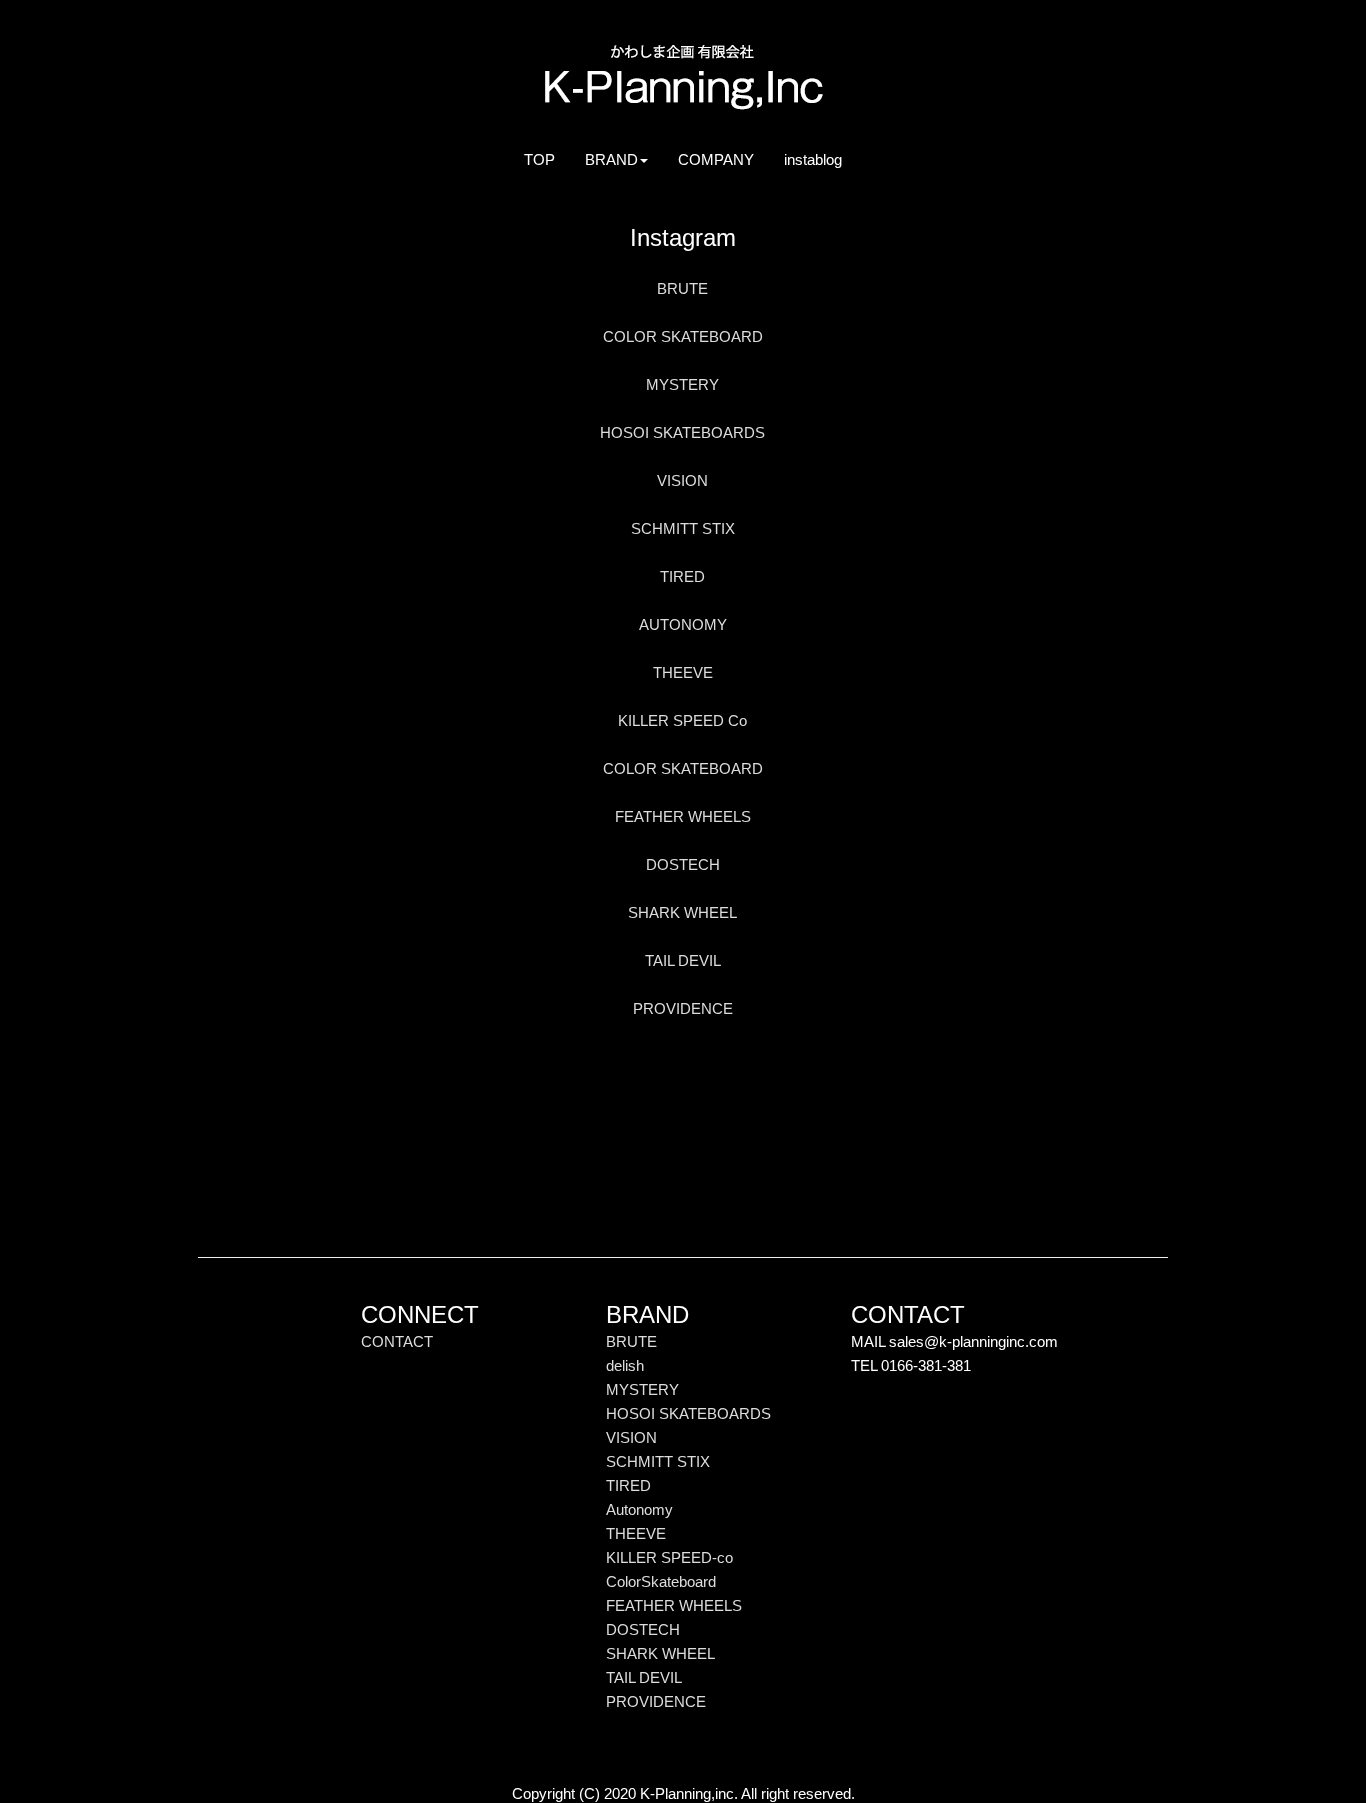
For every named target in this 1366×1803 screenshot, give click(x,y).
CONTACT (397, 1341)
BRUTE (682, 288)
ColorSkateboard (661, 1581)
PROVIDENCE (683, 1008)
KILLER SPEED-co (669, 1557)
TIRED (682, 576)
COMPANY (723, 159)
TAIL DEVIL (683, 960)
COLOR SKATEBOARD (683, 336)
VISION (682, 480)
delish (625, 1365)
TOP (547, 159)
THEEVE (683, 672)
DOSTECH (683, 864)
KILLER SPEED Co (682, 720)
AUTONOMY (683, 624)
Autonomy (639, 1509)
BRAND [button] (611, 159)
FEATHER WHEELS (683, 816)
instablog (820, 159)
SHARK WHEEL (682, 912)
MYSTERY (682, 384)
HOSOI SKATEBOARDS (682, 432)
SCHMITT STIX (683, 528)
